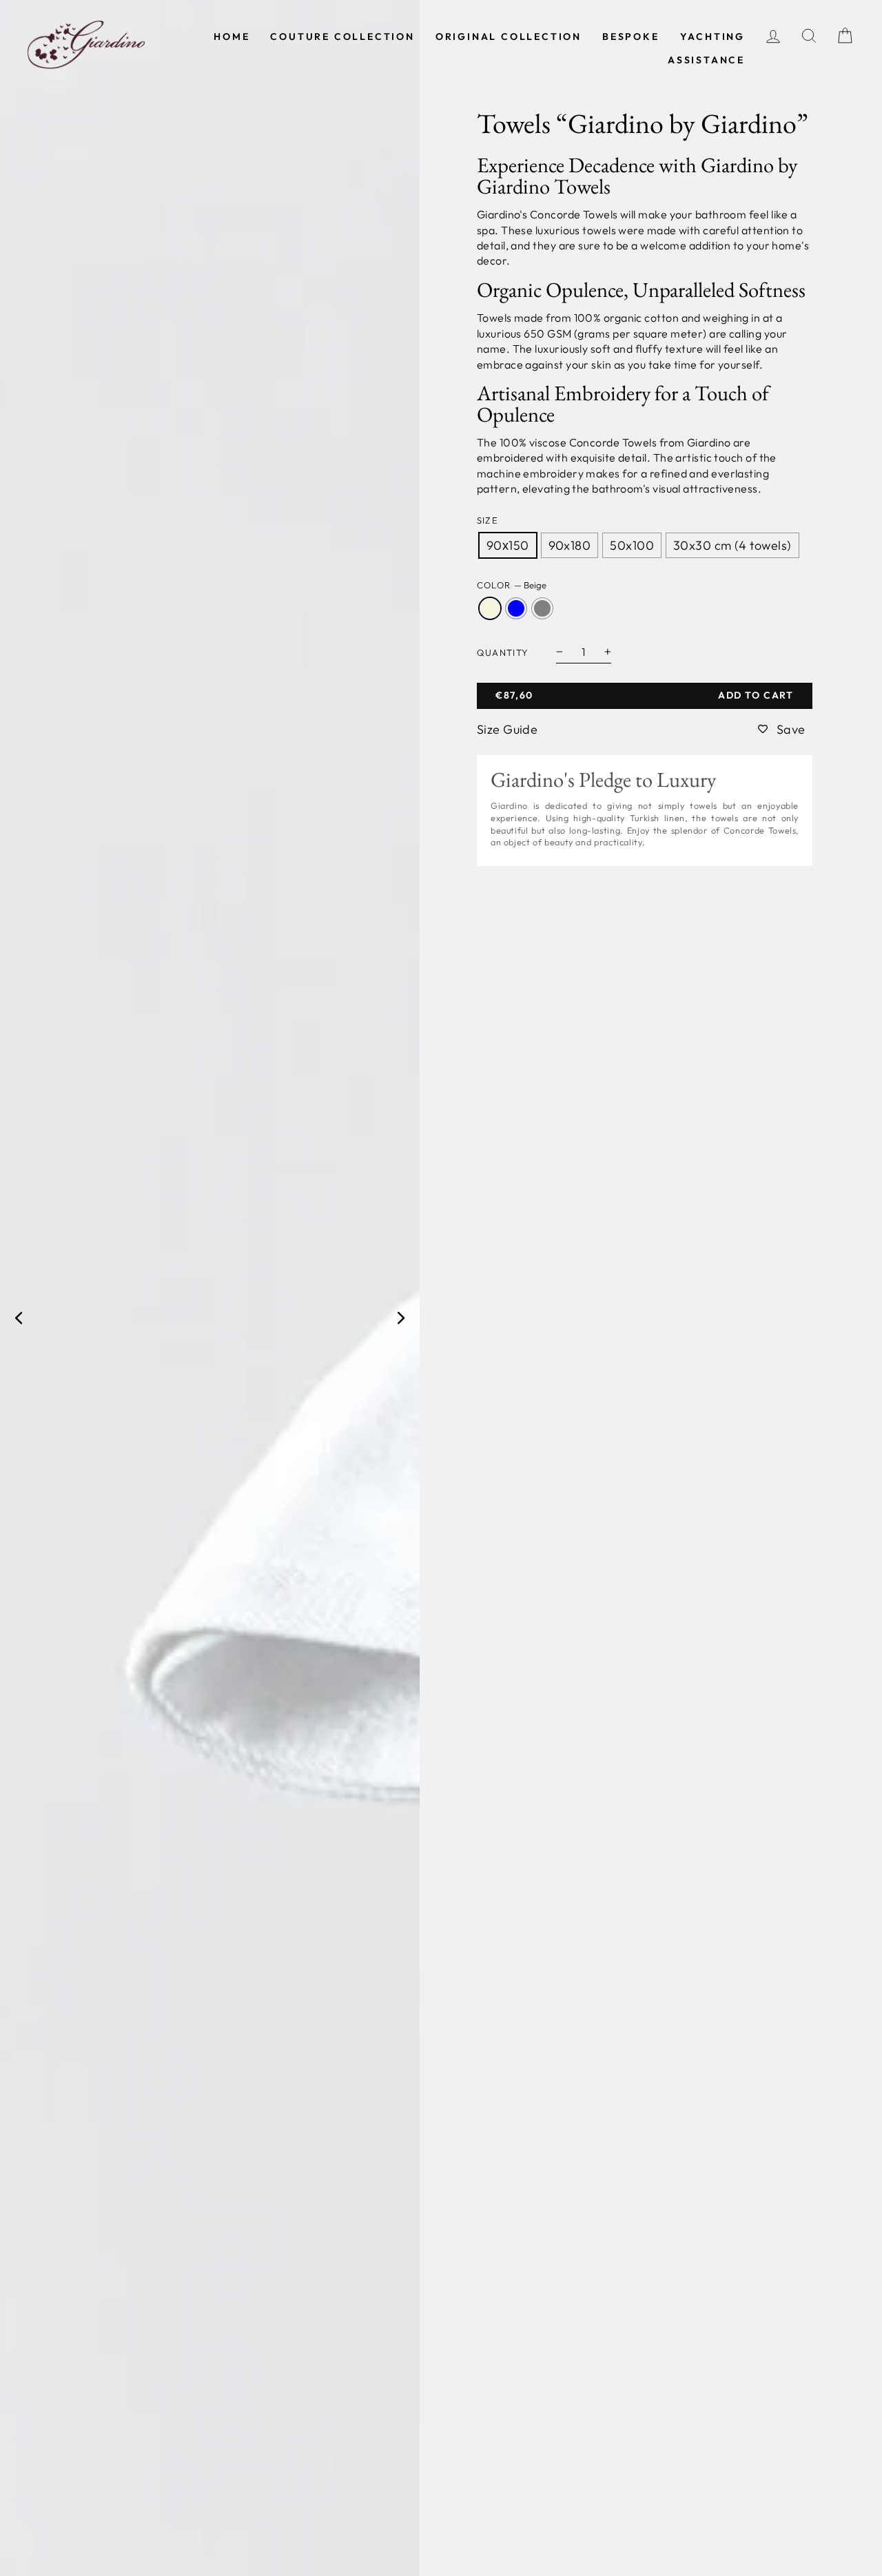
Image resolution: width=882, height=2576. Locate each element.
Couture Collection (342, 37)
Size (488, 520)
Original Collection (509, 37)
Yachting (712, 37)
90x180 (570, 545)
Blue (516, 608)
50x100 (632, 545)
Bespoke (631, 37)
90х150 (508, 545)
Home (232, 37)
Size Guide (507, 729)
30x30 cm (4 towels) (732, 545)
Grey (542, 608)
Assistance (706, 60)
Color (512, 585)
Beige (490, 608)
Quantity (503, 652)
